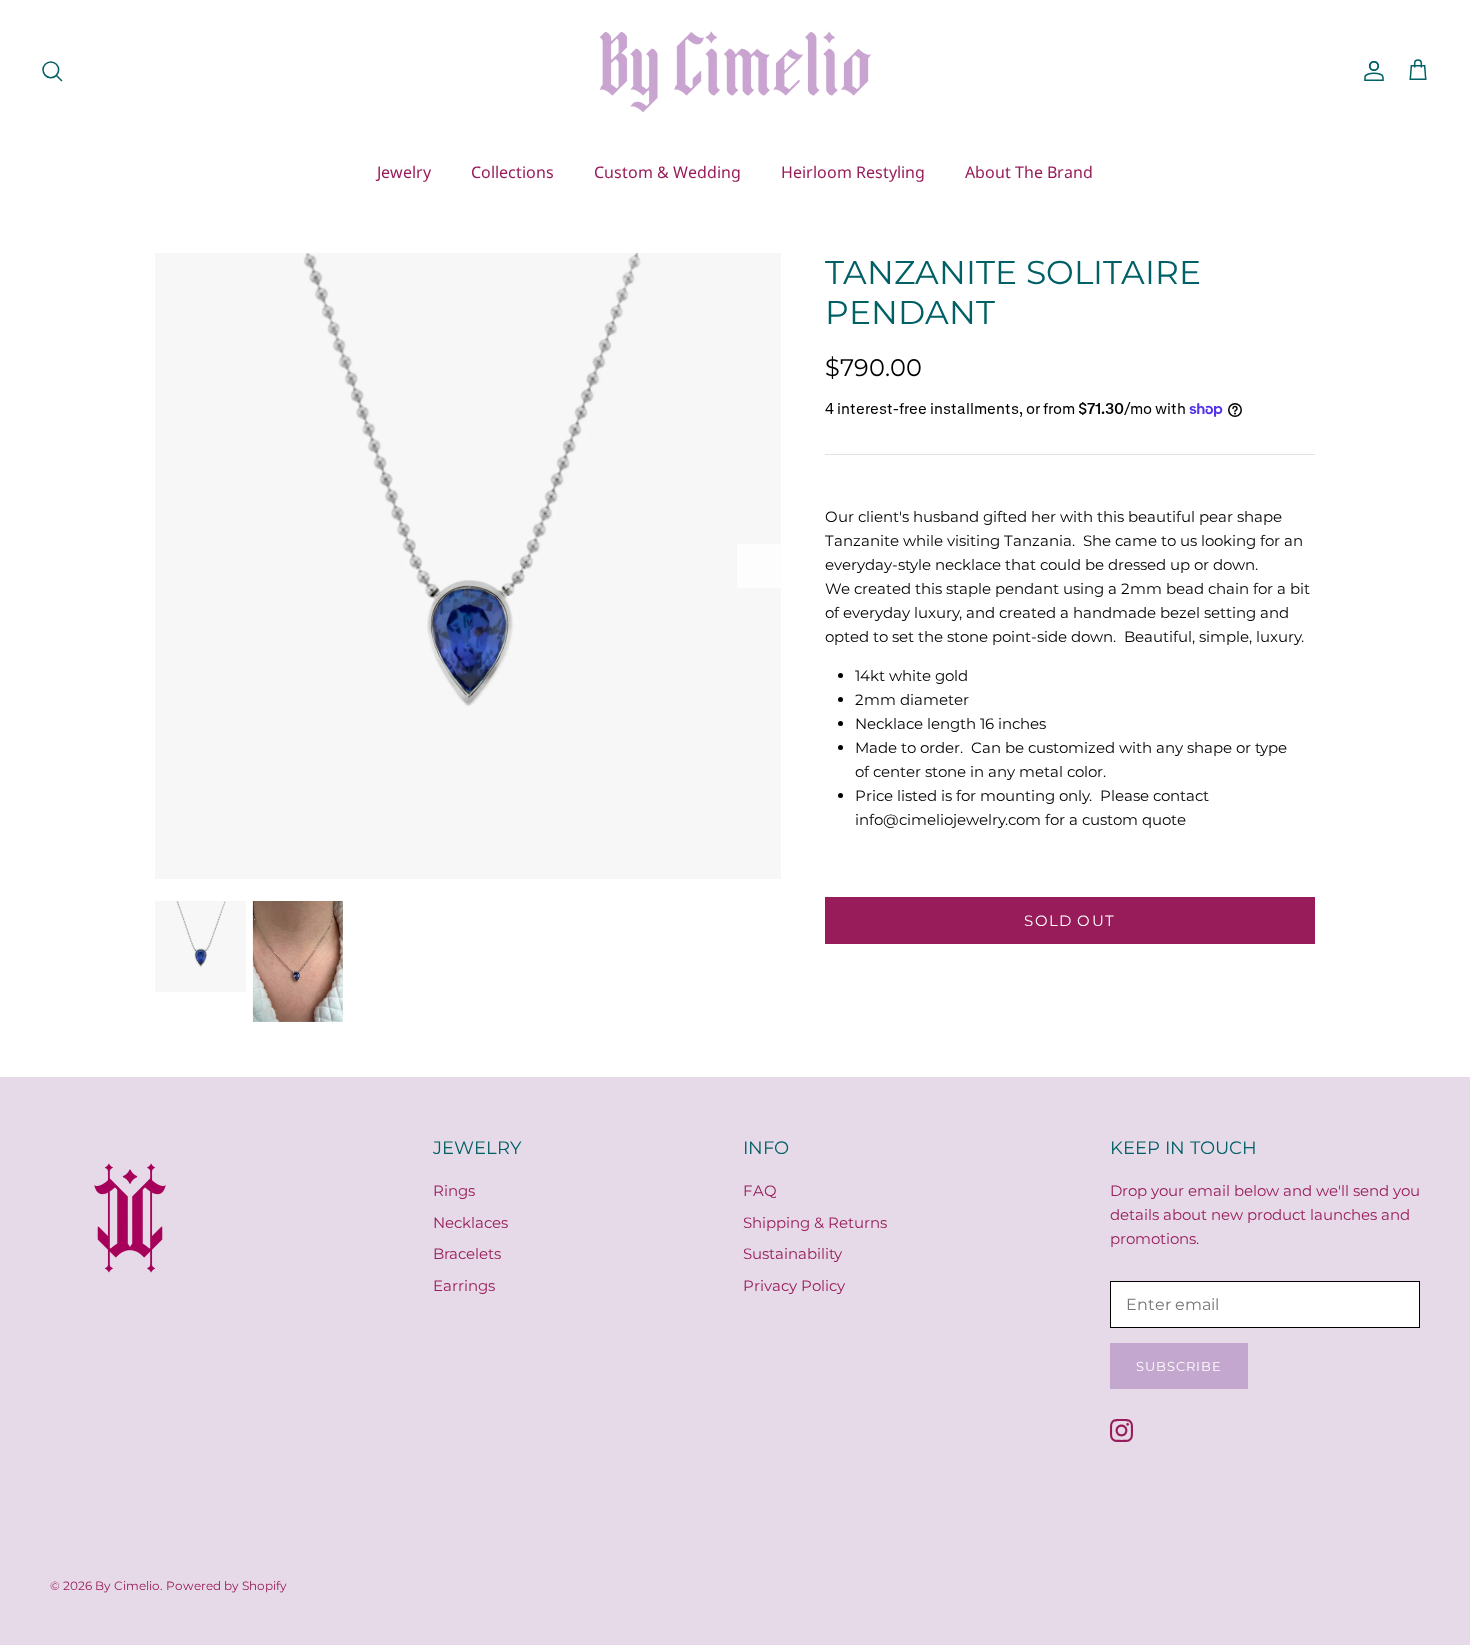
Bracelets (467, 1253)
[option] (468, 566)
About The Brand (1029, 172)
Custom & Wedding (667, 172)
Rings (454, 1190)
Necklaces (470, 1222)
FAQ (760, 1190)
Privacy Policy (794, 1285)
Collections (512, 172)
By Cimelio (127, 1585)
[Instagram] (1121, 1430)
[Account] (1370, 71)
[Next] (759, 566)
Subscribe (1179, 1366)
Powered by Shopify (226, 1585)
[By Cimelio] (735, 70)
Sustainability (792, 1253)
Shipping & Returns (815, 1222)
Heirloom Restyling (853, 172)
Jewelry (404, 172)
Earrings (464, 1285)
